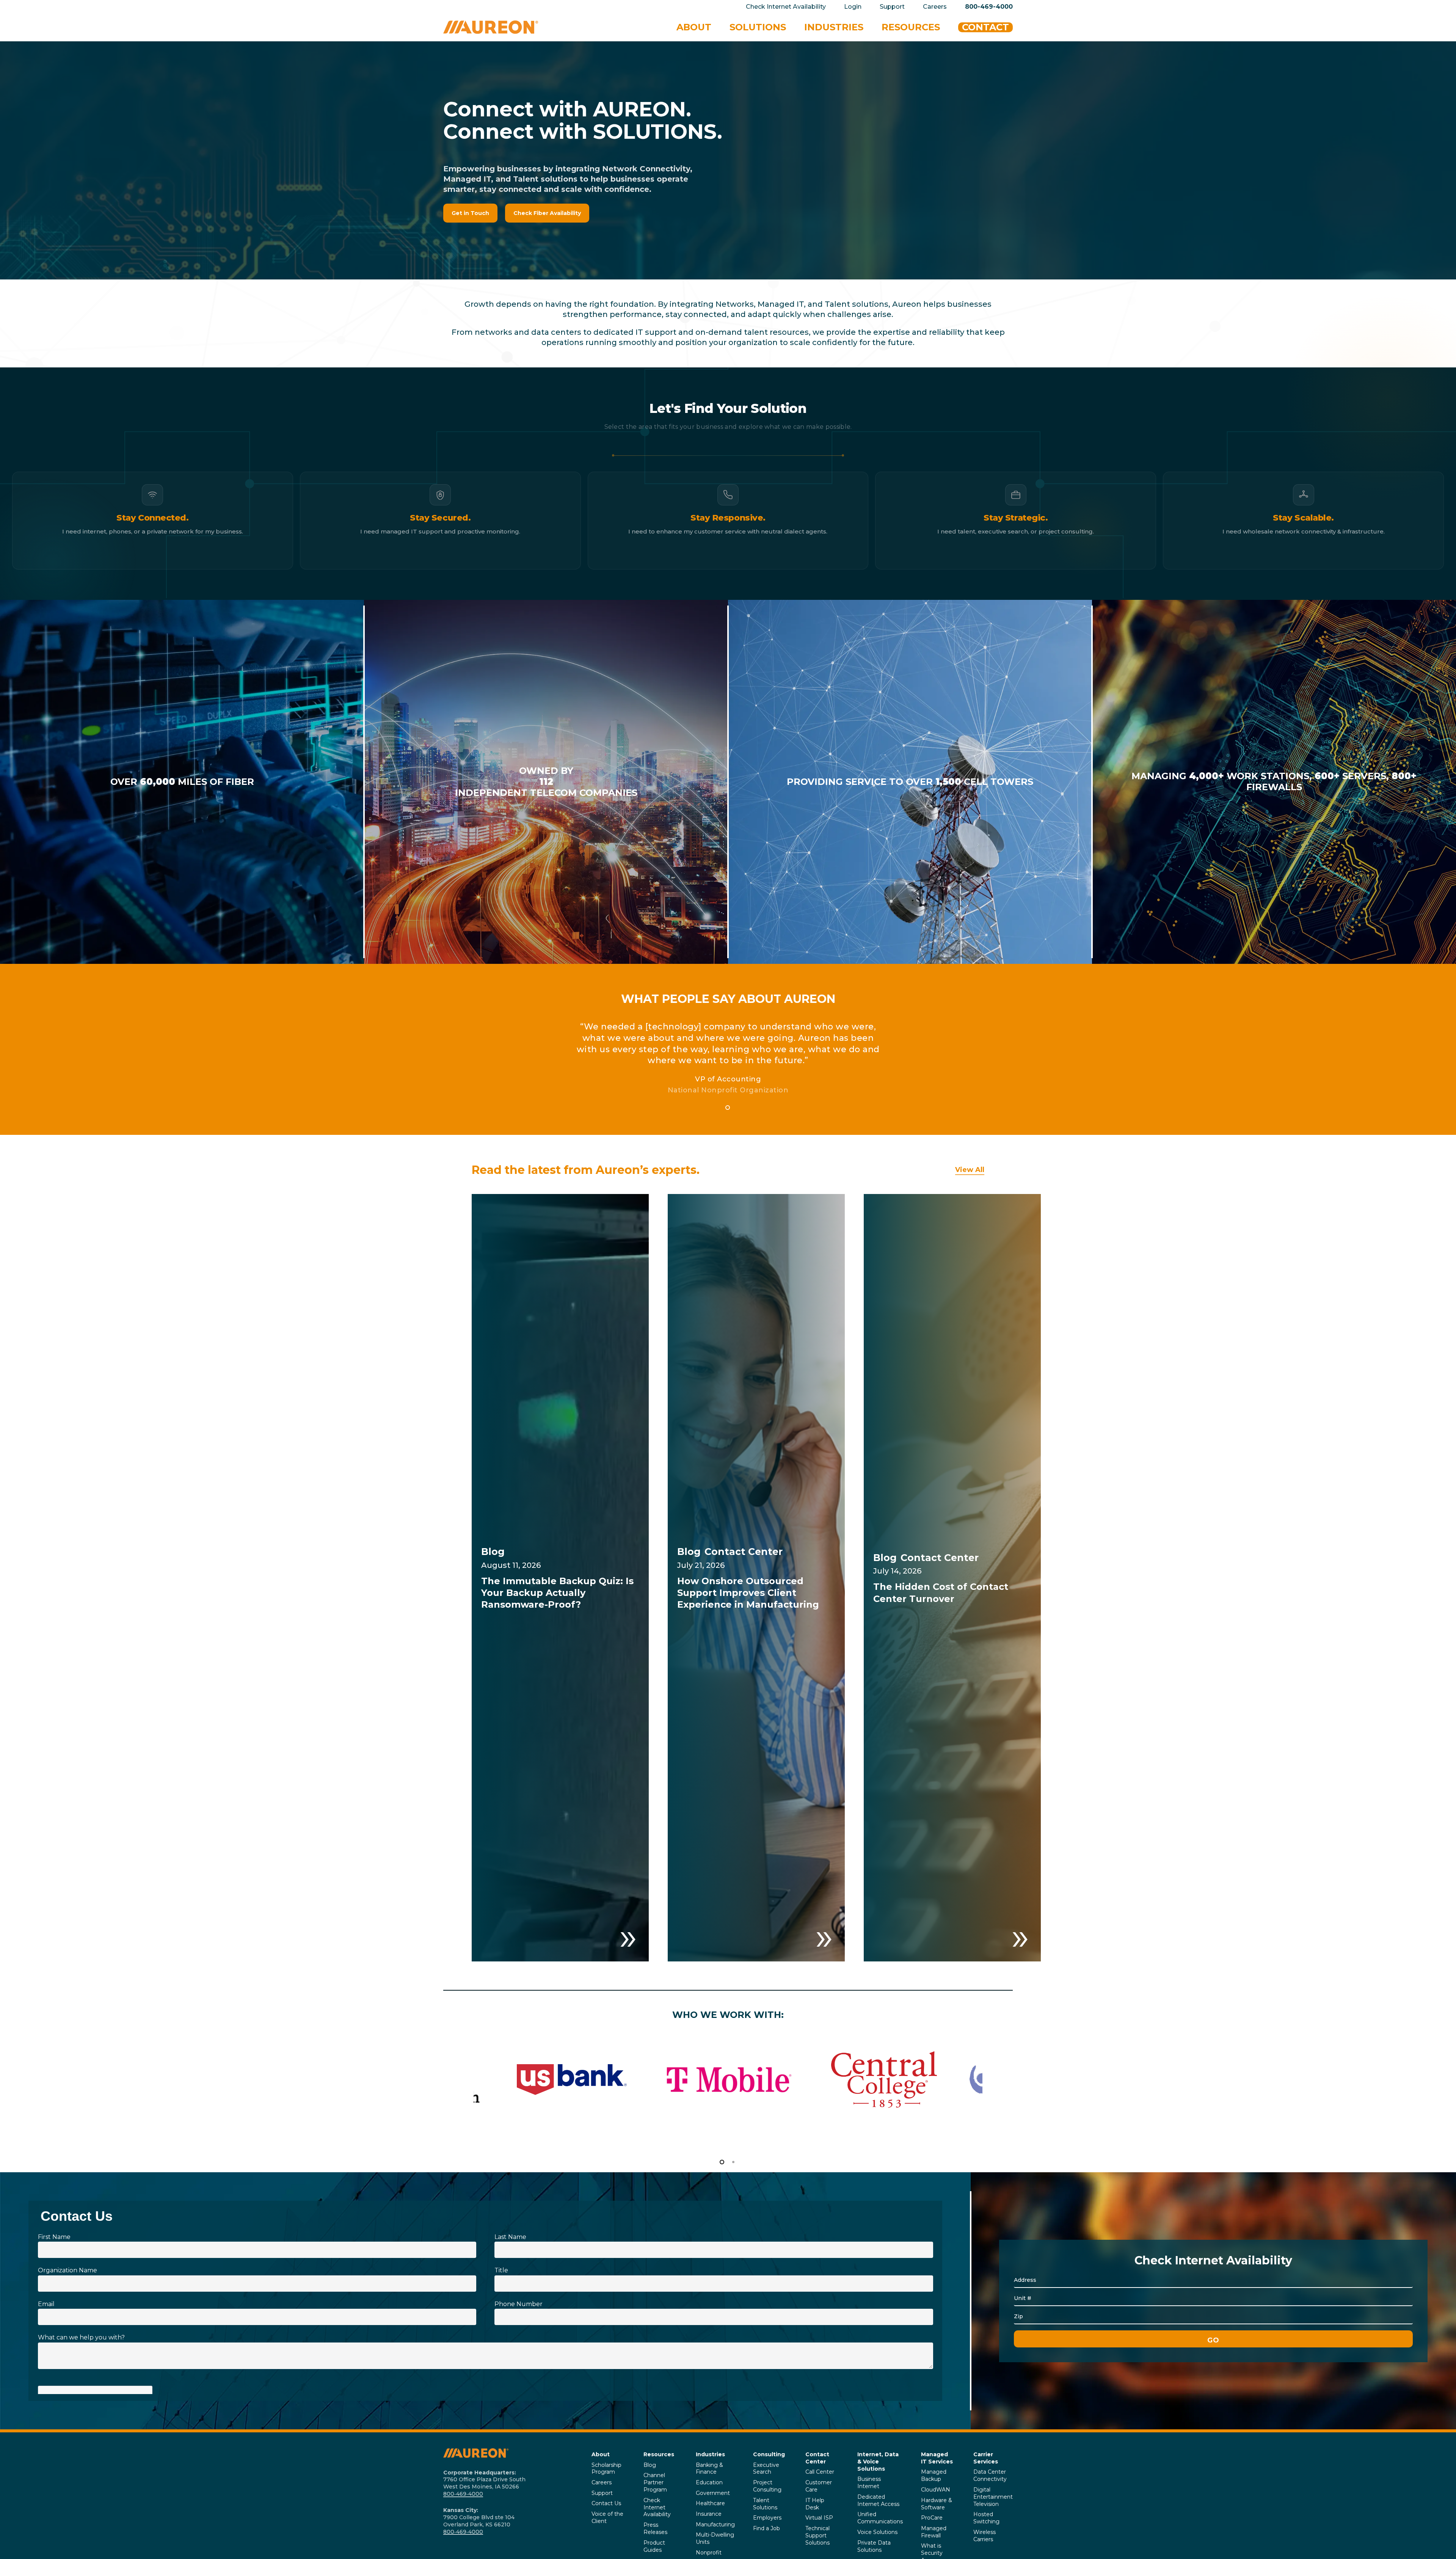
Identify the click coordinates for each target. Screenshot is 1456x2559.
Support (602, 2493)
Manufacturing (715, 2524)
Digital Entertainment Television (993, 2497)
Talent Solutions (765, 2504)
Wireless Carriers (985, 2536)
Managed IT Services (937, 2458)
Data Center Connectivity (990, 2475)
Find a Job (766, 2528)
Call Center (820, 2472)
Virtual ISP (819, 2518)
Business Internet (869, 2483)
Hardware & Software (937, 2504)
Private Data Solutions (874, 2546)
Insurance (709, 2514)
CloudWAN (936, 2490)
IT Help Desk (815, 2504)
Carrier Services (986, 2458)
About (601, 2454)
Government (713, 2493)
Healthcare (710, 2503)
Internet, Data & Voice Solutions (878, 2462)
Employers (767, 2518)
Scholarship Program (606, 2469)
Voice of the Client (607, 2517)
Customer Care (819, 2486)
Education (709, 2482)
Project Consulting (767, 2486)
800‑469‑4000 (463, 2494)
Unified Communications (880, 2518)
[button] (470, 213)
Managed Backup (934, 2475)
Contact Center (817, 2458)
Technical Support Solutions (817, 2535)
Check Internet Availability (657, 2507)
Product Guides (654, 2546)
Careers (602, 2482)
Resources (659, 2454)
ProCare (932, 2518)
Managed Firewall (934, 2532)
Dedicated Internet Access (878, 2500)
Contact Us (606, 2503)
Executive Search (766, 2469)
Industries (710, 2454)
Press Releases (655, 2528)
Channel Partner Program (655, 2482)
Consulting (769, 2454)
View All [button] (970, 1170)
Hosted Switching (986, 2518)
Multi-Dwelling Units (715, 2538)
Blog (650, 2465)
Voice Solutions (877, 2532)
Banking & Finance (709, 2469)
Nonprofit (709, 2553)
